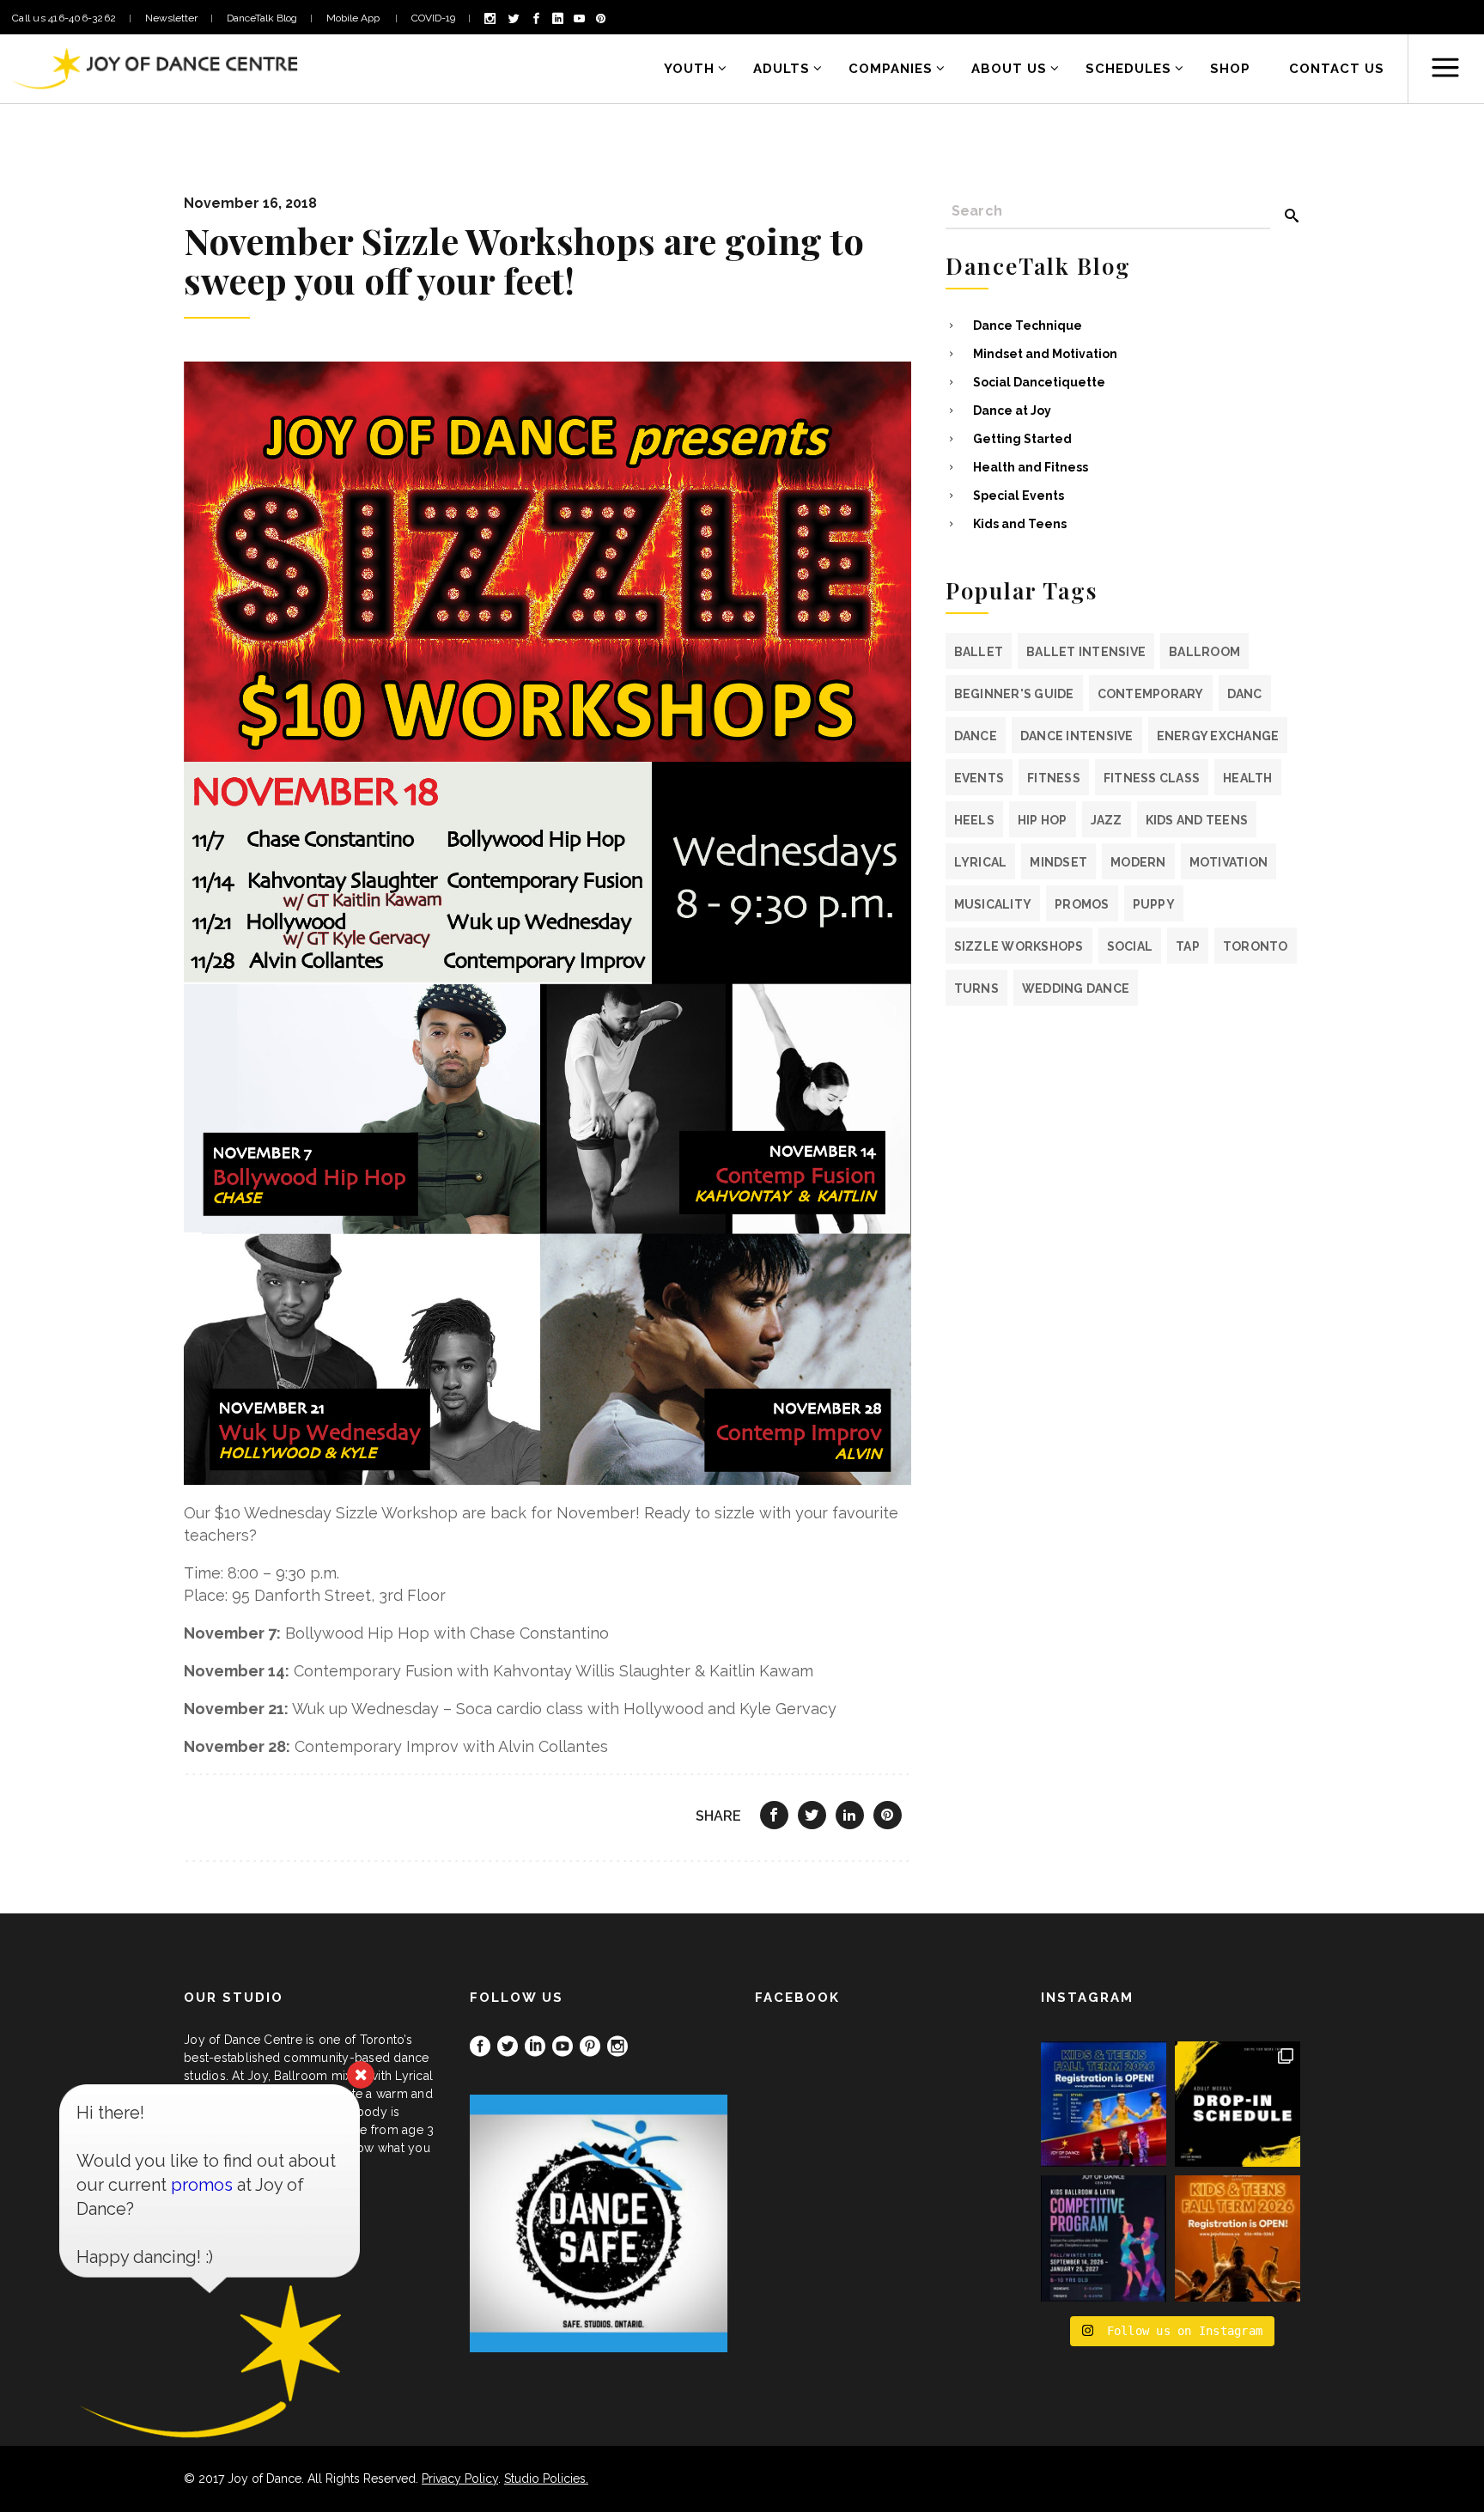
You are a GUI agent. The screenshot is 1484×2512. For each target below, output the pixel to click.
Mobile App (354, 18)
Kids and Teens (1020, 524)
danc (1245, 694)
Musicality (993, 904)
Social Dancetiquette (1039, 382)
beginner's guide (1014, 694)
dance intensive (1077, 736)
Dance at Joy (1012, 411)
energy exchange (1218, 736)
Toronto (1256, 946)
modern (1138, 862)
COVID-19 (433, 18)
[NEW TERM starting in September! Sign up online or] (1238, 2238)
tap (1188, 946)
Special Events (1019, 496)
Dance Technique (1028, 325)
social (1130, 946)
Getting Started (1022, 439)
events (979, 778)
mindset (1058, 862)
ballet (979, 652)
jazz (1107, 820)
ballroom (1204, 652)
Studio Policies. (546, 2479)
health (1248, 778)
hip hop (1043, 820)
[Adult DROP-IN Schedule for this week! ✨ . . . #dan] (1238, 2104)
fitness (1054, 778)
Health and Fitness (1031, 467)
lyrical (981, 862)
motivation (1229, 862)
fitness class (1152, 778)
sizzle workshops (1019, 946)
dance (976, 736)
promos (1082, 904)
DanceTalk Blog (262, 18)
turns (976, 988)
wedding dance (1076, 988)
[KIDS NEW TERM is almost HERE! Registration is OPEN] (1104, 2104)
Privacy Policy (460, 2479)
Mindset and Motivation (1045, 354)
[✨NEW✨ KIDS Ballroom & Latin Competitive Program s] (1104, 2238)
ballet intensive (1086, 652)
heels (974, 820)
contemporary (1151, 694)
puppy (1154, 904)
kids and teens (1197, 820)
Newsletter (171, 18)
